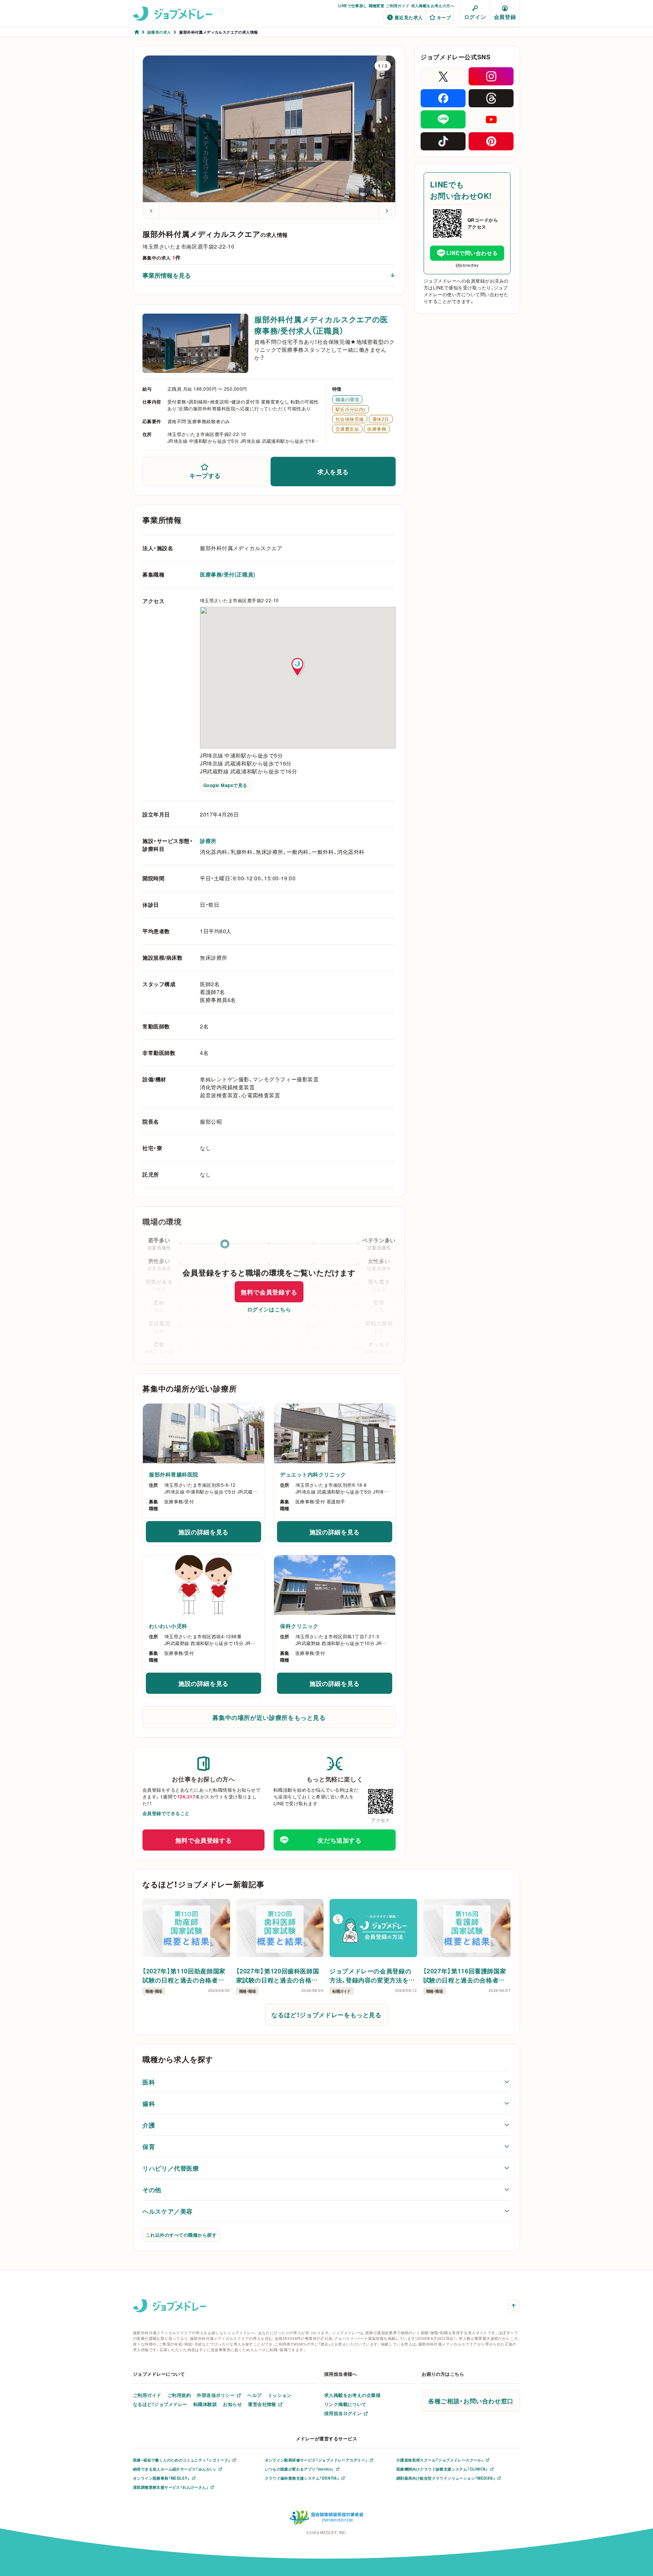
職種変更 (377, 5)
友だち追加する (339, 1840)
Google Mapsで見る (225, 785)
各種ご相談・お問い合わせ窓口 (471, 2401)
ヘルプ (255, 2395)
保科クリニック (299, 1626)
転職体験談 (205, 2404)
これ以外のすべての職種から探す (181, 2235)
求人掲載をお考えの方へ (433, 5)
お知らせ (232, 2404)
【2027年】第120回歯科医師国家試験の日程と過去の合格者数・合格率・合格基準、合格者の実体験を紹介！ (279, 1975)
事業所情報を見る (167, 275)
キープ (444, 17)
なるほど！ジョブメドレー (160, 2404)
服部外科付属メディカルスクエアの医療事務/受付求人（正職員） (321, 325)
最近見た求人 (409, 17)
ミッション (280, 2395)
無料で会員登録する (269, 1292)
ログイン (475, 17)
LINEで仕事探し (353, 5)
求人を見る (333, 472)
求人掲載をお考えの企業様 (353, 2395)
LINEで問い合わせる (472, 253)
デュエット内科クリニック (313, 1474)
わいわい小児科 (168, 1626)
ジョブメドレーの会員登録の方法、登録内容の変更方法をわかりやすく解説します (372, 1975)
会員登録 (505, 17)
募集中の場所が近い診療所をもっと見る (269, 1717)
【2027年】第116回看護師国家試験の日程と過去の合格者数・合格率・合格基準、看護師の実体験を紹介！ (466, 1975)
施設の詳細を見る (220, 1534)
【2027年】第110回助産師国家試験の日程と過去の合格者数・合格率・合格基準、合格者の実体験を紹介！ (185, 1975)
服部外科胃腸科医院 (174, 1474)
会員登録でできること (166, 1813)
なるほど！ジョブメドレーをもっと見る (326, 2015)
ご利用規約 (179, 2395)
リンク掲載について (345, 2404)
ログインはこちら (269, 1309)
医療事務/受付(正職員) (228, 574)
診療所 (208, 841)
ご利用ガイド (398, 5)
